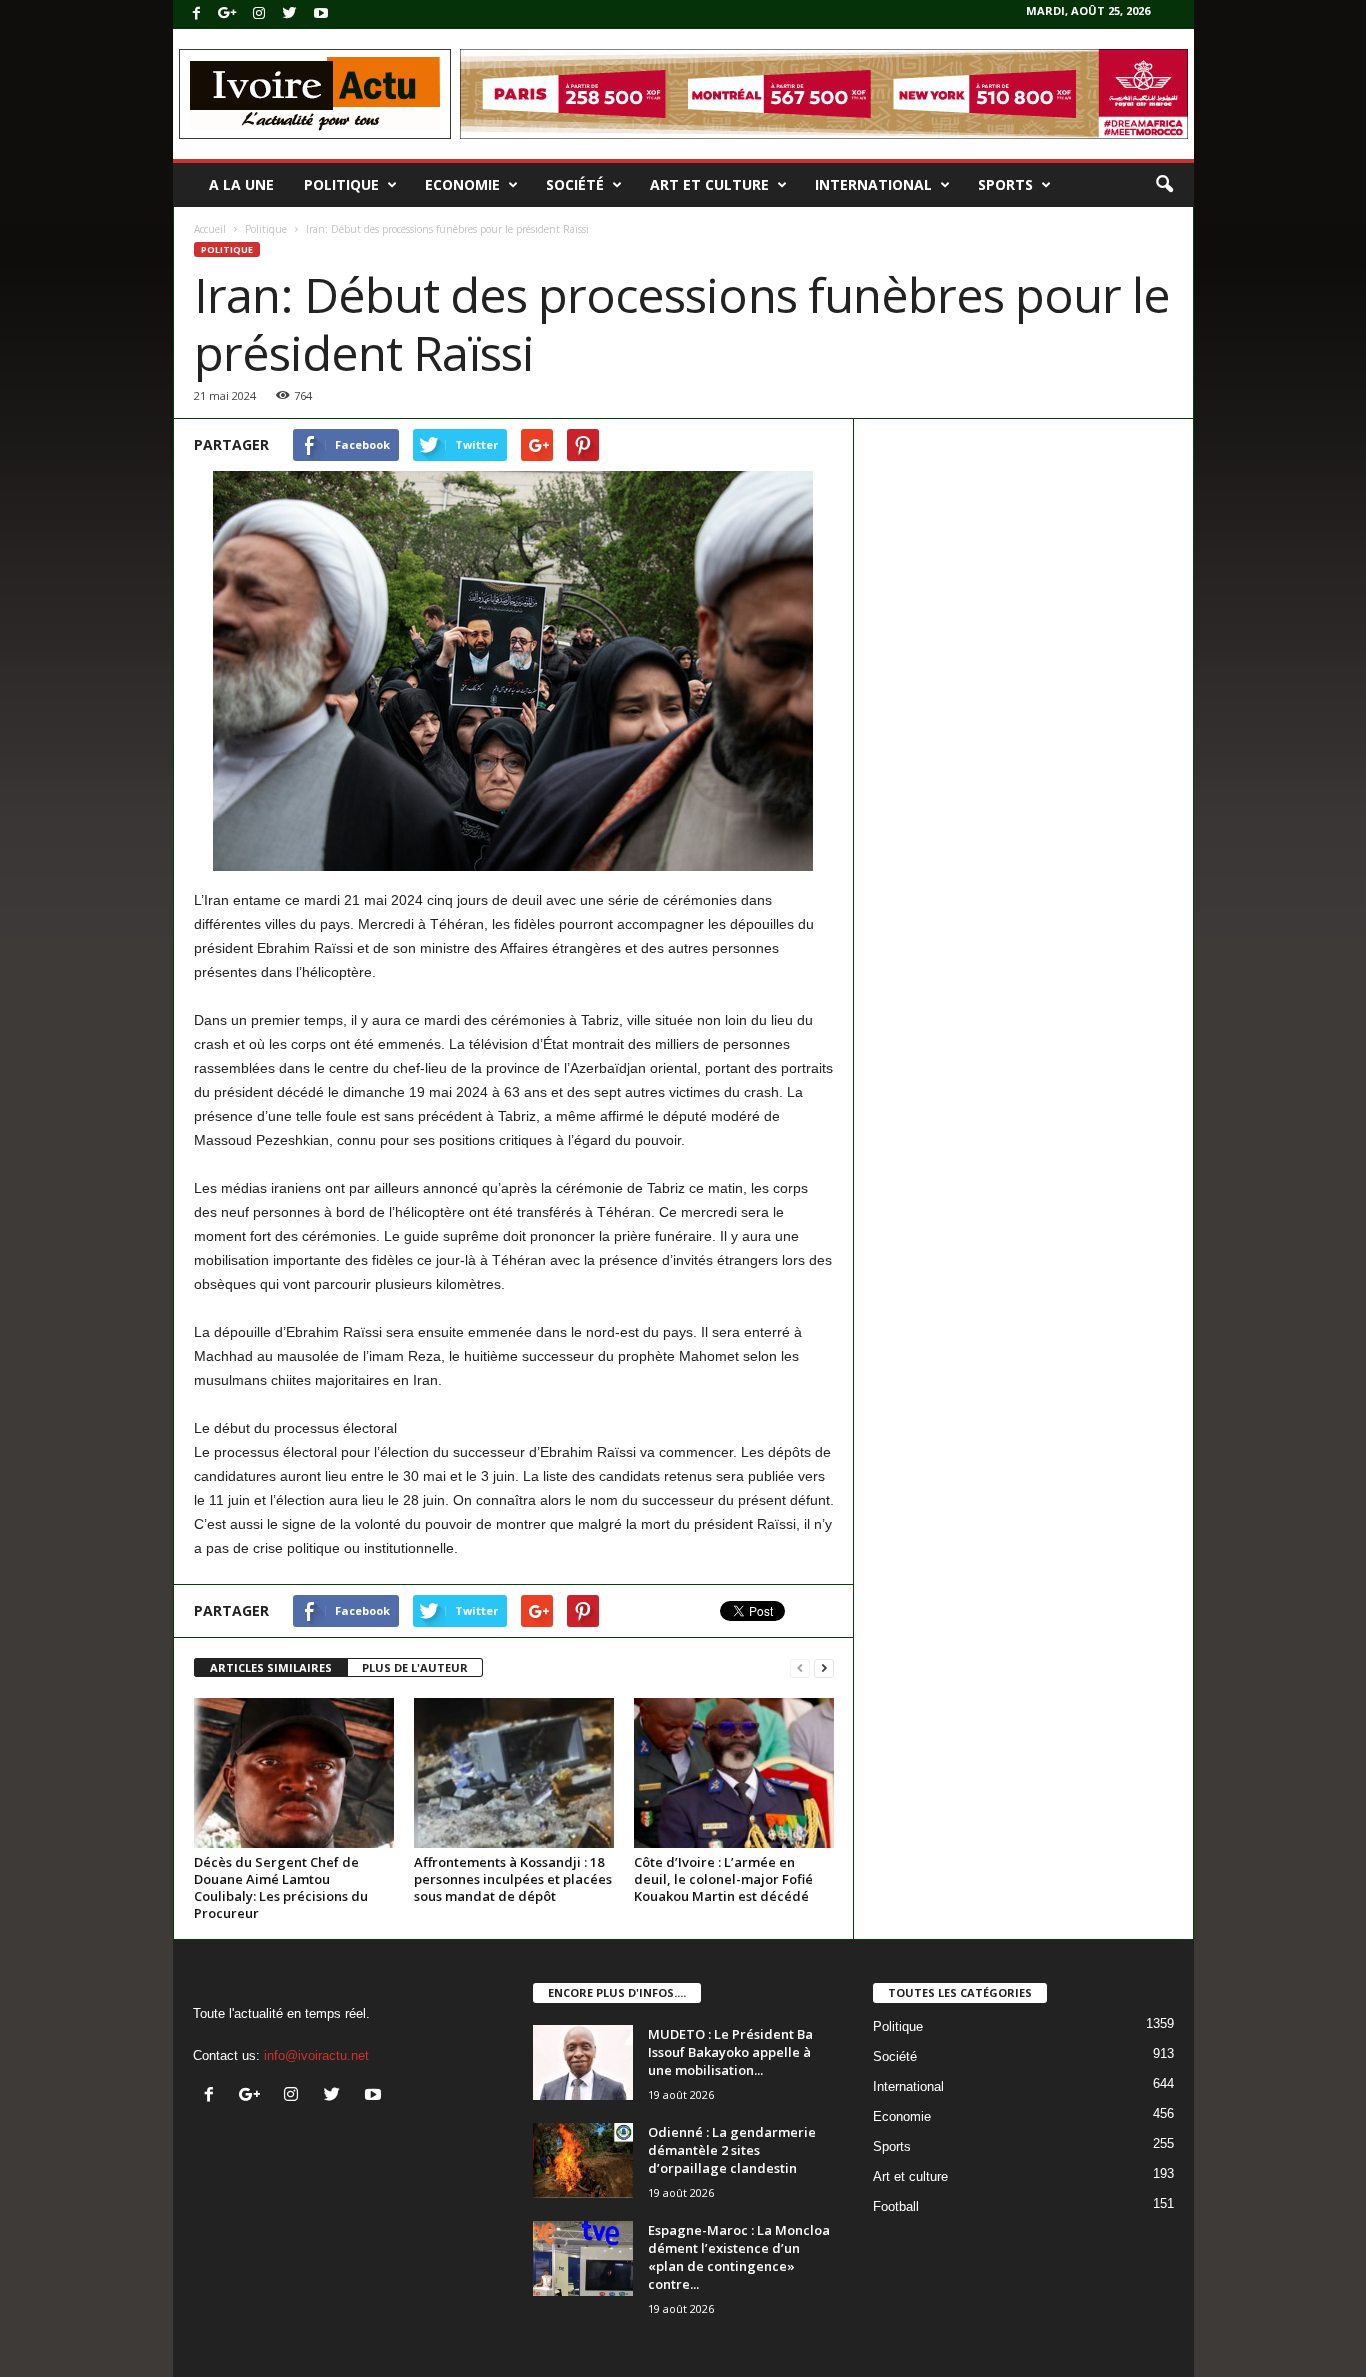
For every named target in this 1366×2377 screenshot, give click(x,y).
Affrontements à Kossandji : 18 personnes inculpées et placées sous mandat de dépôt (513, 1879)
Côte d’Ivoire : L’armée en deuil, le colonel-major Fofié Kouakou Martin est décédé (723, 1879)
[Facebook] (197, 14)
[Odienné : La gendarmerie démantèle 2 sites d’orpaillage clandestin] (583, 2160)
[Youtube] (321, 14)
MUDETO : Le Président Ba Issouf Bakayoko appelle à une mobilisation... (730, 2052)
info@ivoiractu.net (316, 2055)
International (873, 184)
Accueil (210, 229)
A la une (241, 184)
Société (575, 184)
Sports (1005, 184)
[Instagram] (259, 14)
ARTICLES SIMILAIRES (271, 1667)
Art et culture (709, 184)
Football (896, 2206)
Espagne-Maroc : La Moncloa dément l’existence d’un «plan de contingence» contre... (739, 2257)
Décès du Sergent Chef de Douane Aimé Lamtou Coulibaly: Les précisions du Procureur (281, 1887)
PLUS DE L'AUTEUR (415, 1667)
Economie (462, 184)
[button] (1164, 185)
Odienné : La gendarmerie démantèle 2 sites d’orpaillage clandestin (732, 2150)
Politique (341, 184)
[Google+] (228, 14)
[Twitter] (290, 14)
